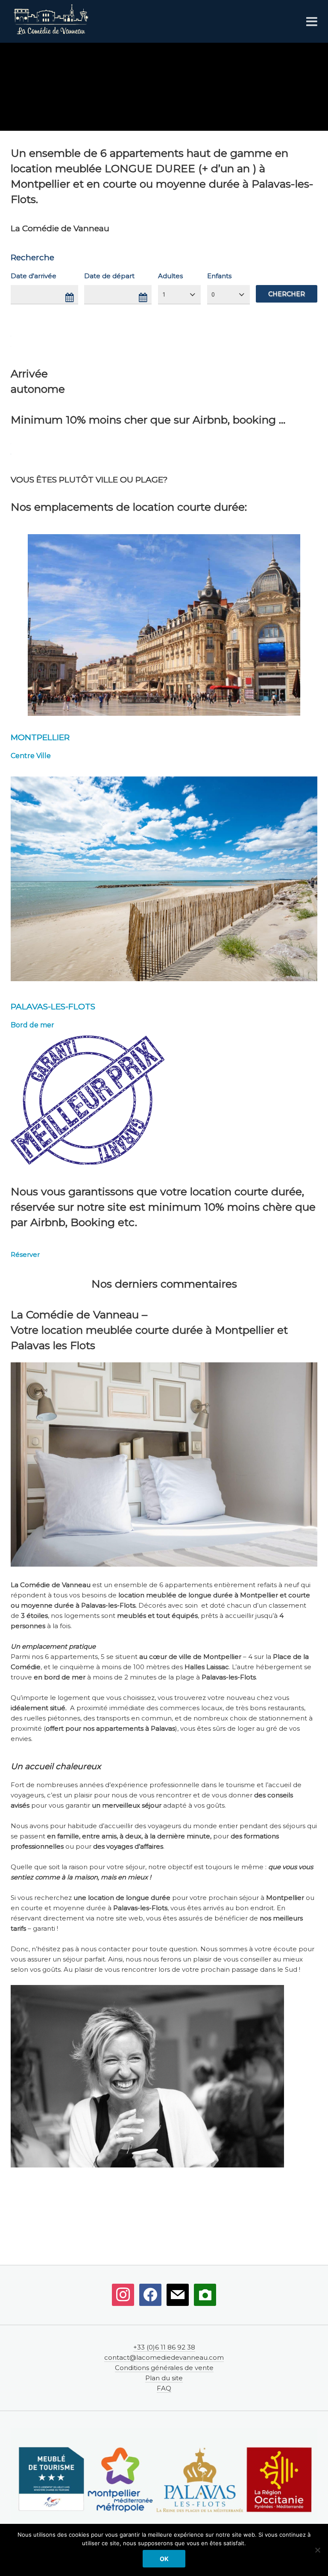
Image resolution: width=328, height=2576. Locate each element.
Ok (164, 2559)
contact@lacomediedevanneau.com (164, 2357)
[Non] (317, 2550)
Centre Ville (31, 756)
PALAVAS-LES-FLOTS (53, 1007)
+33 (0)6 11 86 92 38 (164, 2347)
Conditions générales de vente (164, 2368)
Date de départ (109, 276)
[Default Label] (123, 2294)
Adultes (170, 276)
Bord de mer (32, 1025)
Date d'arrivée (34, 276)
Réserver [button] (25, 1254)
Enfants (219, 276)
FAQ (164, 2388)
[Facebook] (150, 2294)
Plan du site (164, 2378)
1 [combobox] (164, 294)
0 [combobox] (213, 294)
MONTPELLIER (40, 737)
